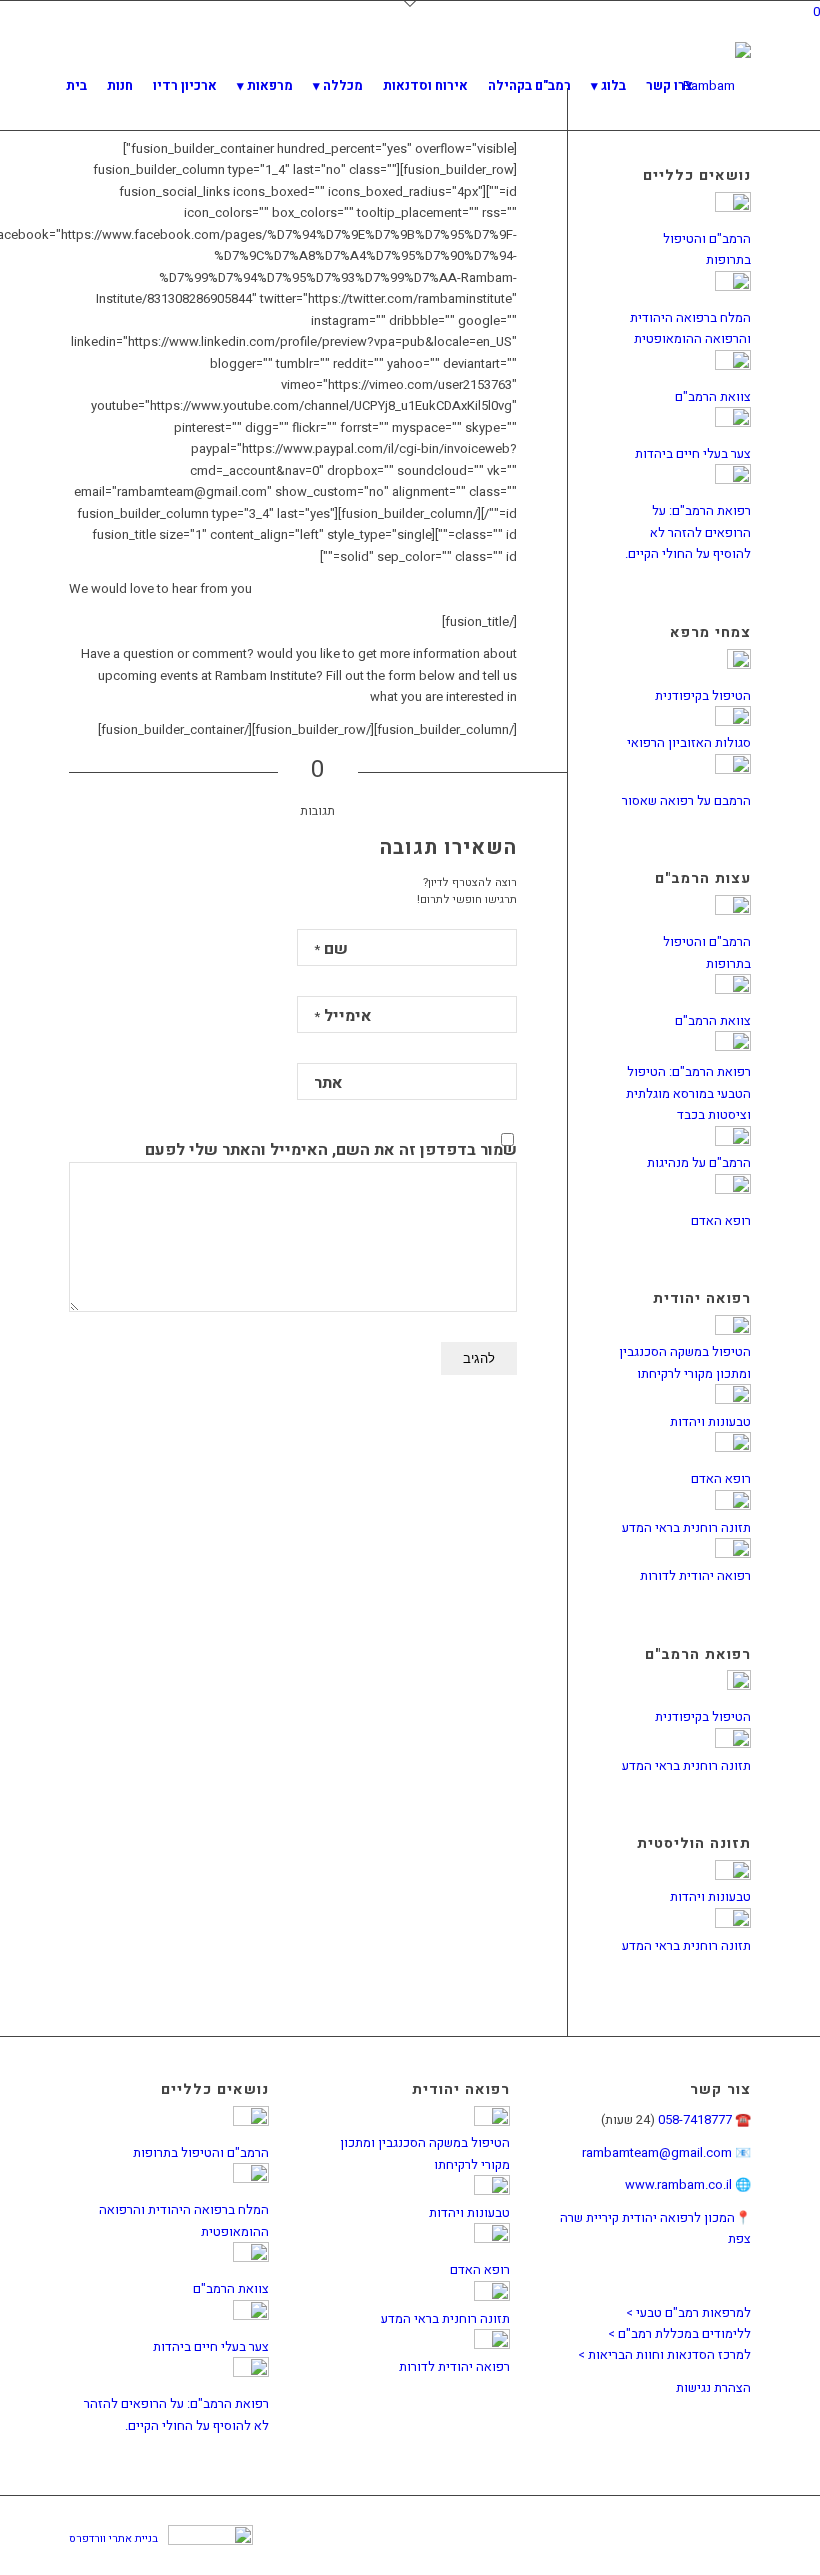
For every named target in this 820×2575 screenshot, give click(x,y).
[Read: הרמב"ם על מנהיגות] (733, 1141)
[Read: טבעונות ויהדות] (733, 1399)
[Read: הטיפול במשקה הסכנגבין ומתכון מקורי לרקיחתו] (733, 1330)
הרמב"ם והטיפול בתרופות (201, 2152)
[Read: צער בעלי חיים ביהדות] (733, 422)
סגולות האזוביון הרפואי (689, 742)
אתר (328, 1083)
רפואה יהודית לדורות (695, 1575)
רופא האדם (721, 1220)
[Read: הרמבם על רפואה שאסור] (733, 769)
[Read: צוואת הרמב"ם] (733, 365)
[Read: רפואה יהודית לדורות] (733, 1553)
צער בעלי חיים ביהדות (693, 453)
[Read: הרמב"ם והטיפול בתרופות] (733, 207)
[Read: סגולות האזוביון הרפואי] (733, 721)
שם (331, 949)
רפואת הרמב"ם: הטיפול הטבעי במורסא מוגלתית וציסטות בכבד (688, 1093)
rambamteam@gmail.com (657, 2152)
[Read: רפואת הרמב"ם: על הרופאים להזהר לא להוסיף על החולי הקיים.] (733, 479)
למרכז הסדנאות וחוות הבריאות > (664, 2354)
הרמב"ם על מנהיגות (699, 1162)
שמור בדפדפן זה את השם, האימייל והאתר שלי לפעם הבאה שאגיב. (331, 1162)
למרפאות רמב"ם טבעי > (688, 2312)
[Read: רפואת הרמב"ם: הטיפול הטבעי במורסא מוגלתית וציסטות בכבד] (733, 1046)
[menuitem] (76, 86)
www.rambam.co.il (678, 2184)
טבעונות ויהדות (710, 1421)
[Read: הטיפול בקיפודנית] (739, 664)
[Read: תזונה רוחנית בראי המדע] (733, 1505)
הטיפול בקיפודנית (703, 695)
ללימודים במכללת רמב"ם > (679, 2333)
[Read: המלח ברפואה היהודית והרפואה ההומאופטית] (733, 286)
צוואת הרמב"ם (713, 396)
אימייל (343, 1016)
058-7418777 (695, 2119)
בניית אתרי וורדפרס (113, 2538)
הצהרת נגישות (713, 2387)
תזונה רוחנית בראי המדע (686, 1527)
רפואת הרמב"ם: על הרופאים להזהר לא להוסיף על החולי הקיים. (688, 532)
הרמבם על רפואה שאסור (686, 800)
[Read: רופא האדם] (733, 1189)
